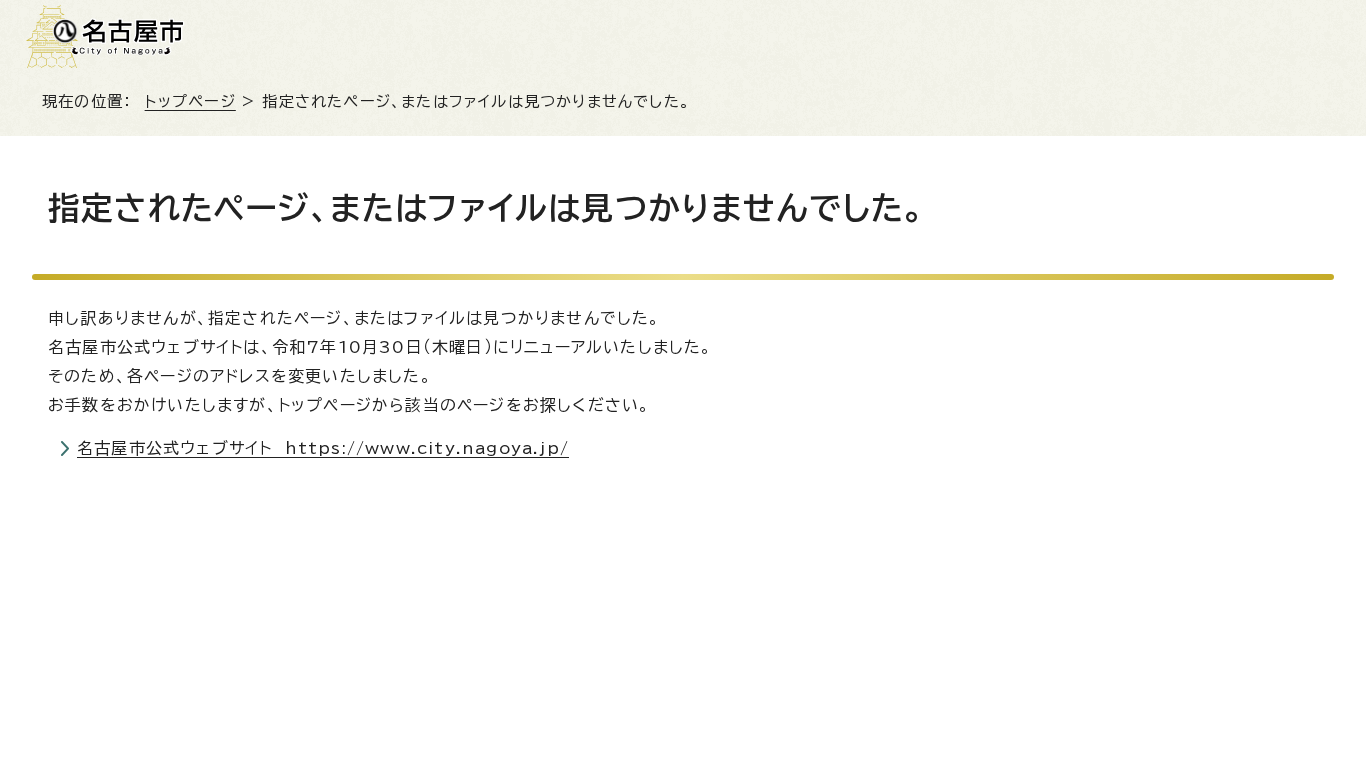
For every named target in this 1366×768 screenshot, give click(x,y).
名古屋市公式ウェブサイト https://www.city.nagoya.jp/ (323, 448)
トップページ (190, 101)
